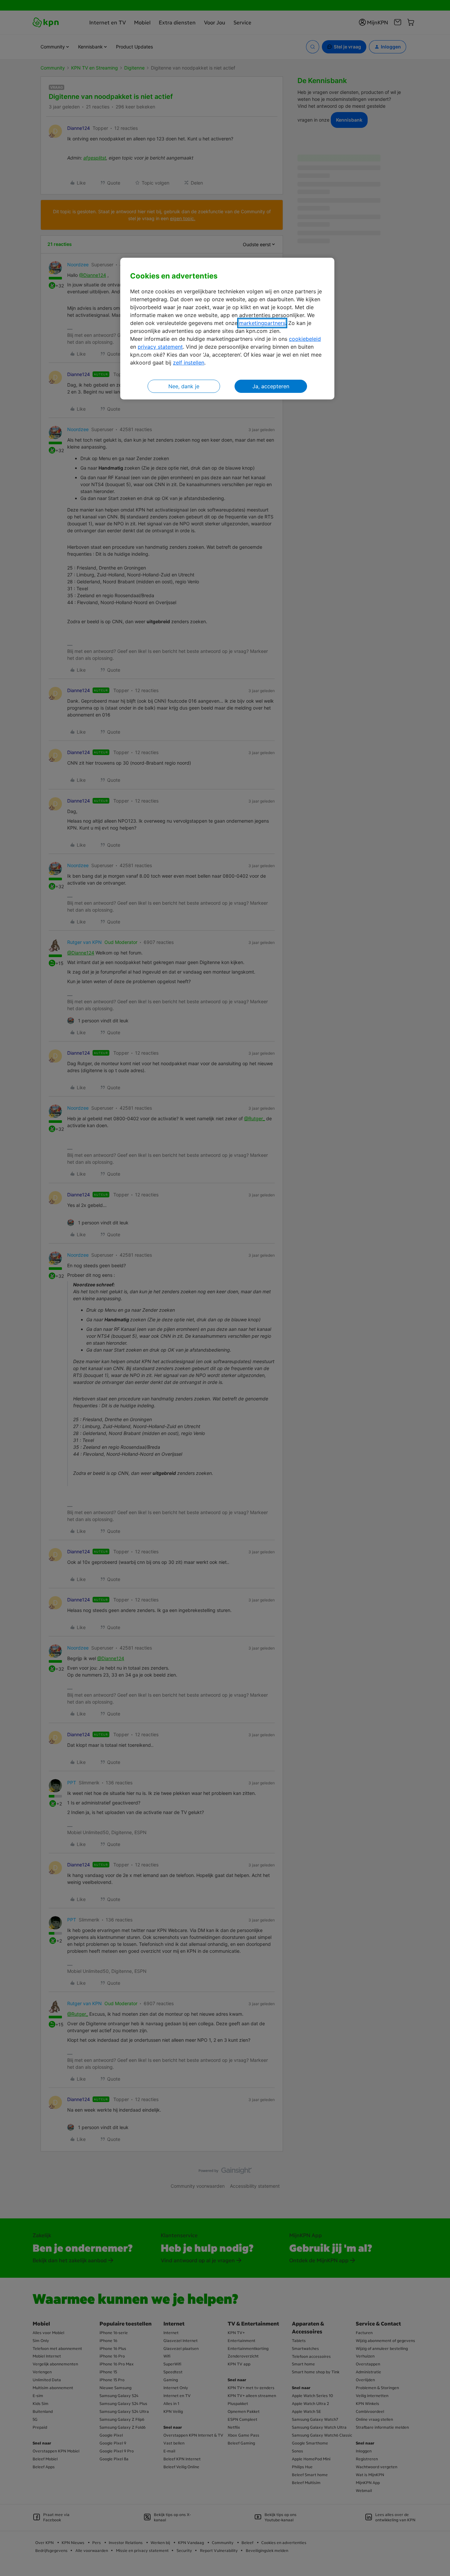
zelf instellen (189, 363)
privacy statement (160, 347)
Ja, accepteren (271, 386)
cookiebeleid (305, 339)
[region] (227, 329)
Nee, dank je (184, 386)
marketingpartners (262, 323)
